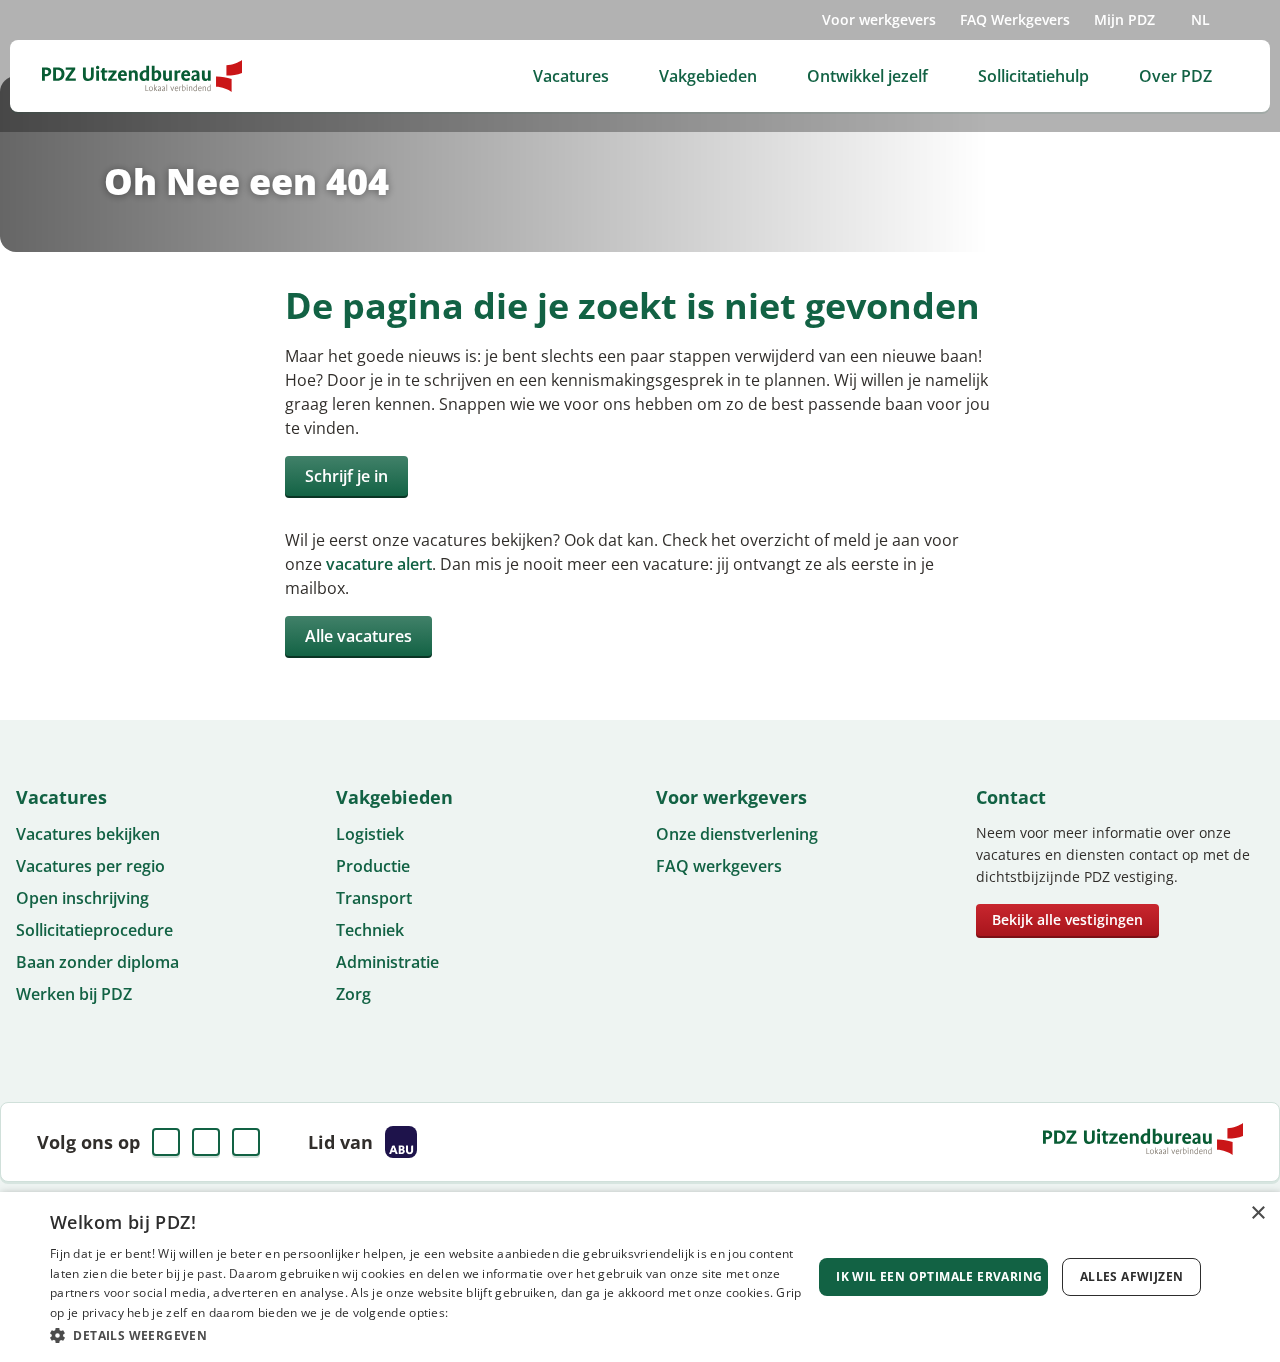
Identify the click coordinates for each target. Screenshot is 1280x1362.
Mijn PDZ (1124, 19)
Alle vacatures (358, 636)
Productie (373, 866)
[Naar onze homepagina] (142, 76)
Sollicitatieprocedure (94, 930)
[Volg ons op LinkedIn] (206, 1142)
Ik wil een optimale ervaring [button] (939, 1276)
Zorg (353, 994)
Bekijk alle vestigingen (1067, 919)
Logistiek (370, 834)
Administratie (387, 962)
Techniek (370, 930)
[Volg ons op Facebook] (166, 1142)
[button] (430, 1335)
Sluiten (872, 713)
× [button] (1257, 1213)
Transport (374, 898)
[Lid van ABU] (401, 1142)
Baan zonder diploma (97, 962)
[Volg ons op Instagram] (246, 1142)
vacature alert (379, 564)
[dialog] (640, 1277)
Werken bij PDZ (74, 994)
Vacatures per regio (90, 866)
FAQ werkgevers (719, 866)
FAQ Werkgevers (1015, 19)
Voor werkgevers (879, 19)
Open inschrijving (82, 898)
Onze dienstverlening (737, 834)
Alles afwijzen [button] (1132, 1276)
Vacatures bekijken (88, 834)
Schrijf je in (346, 476)
